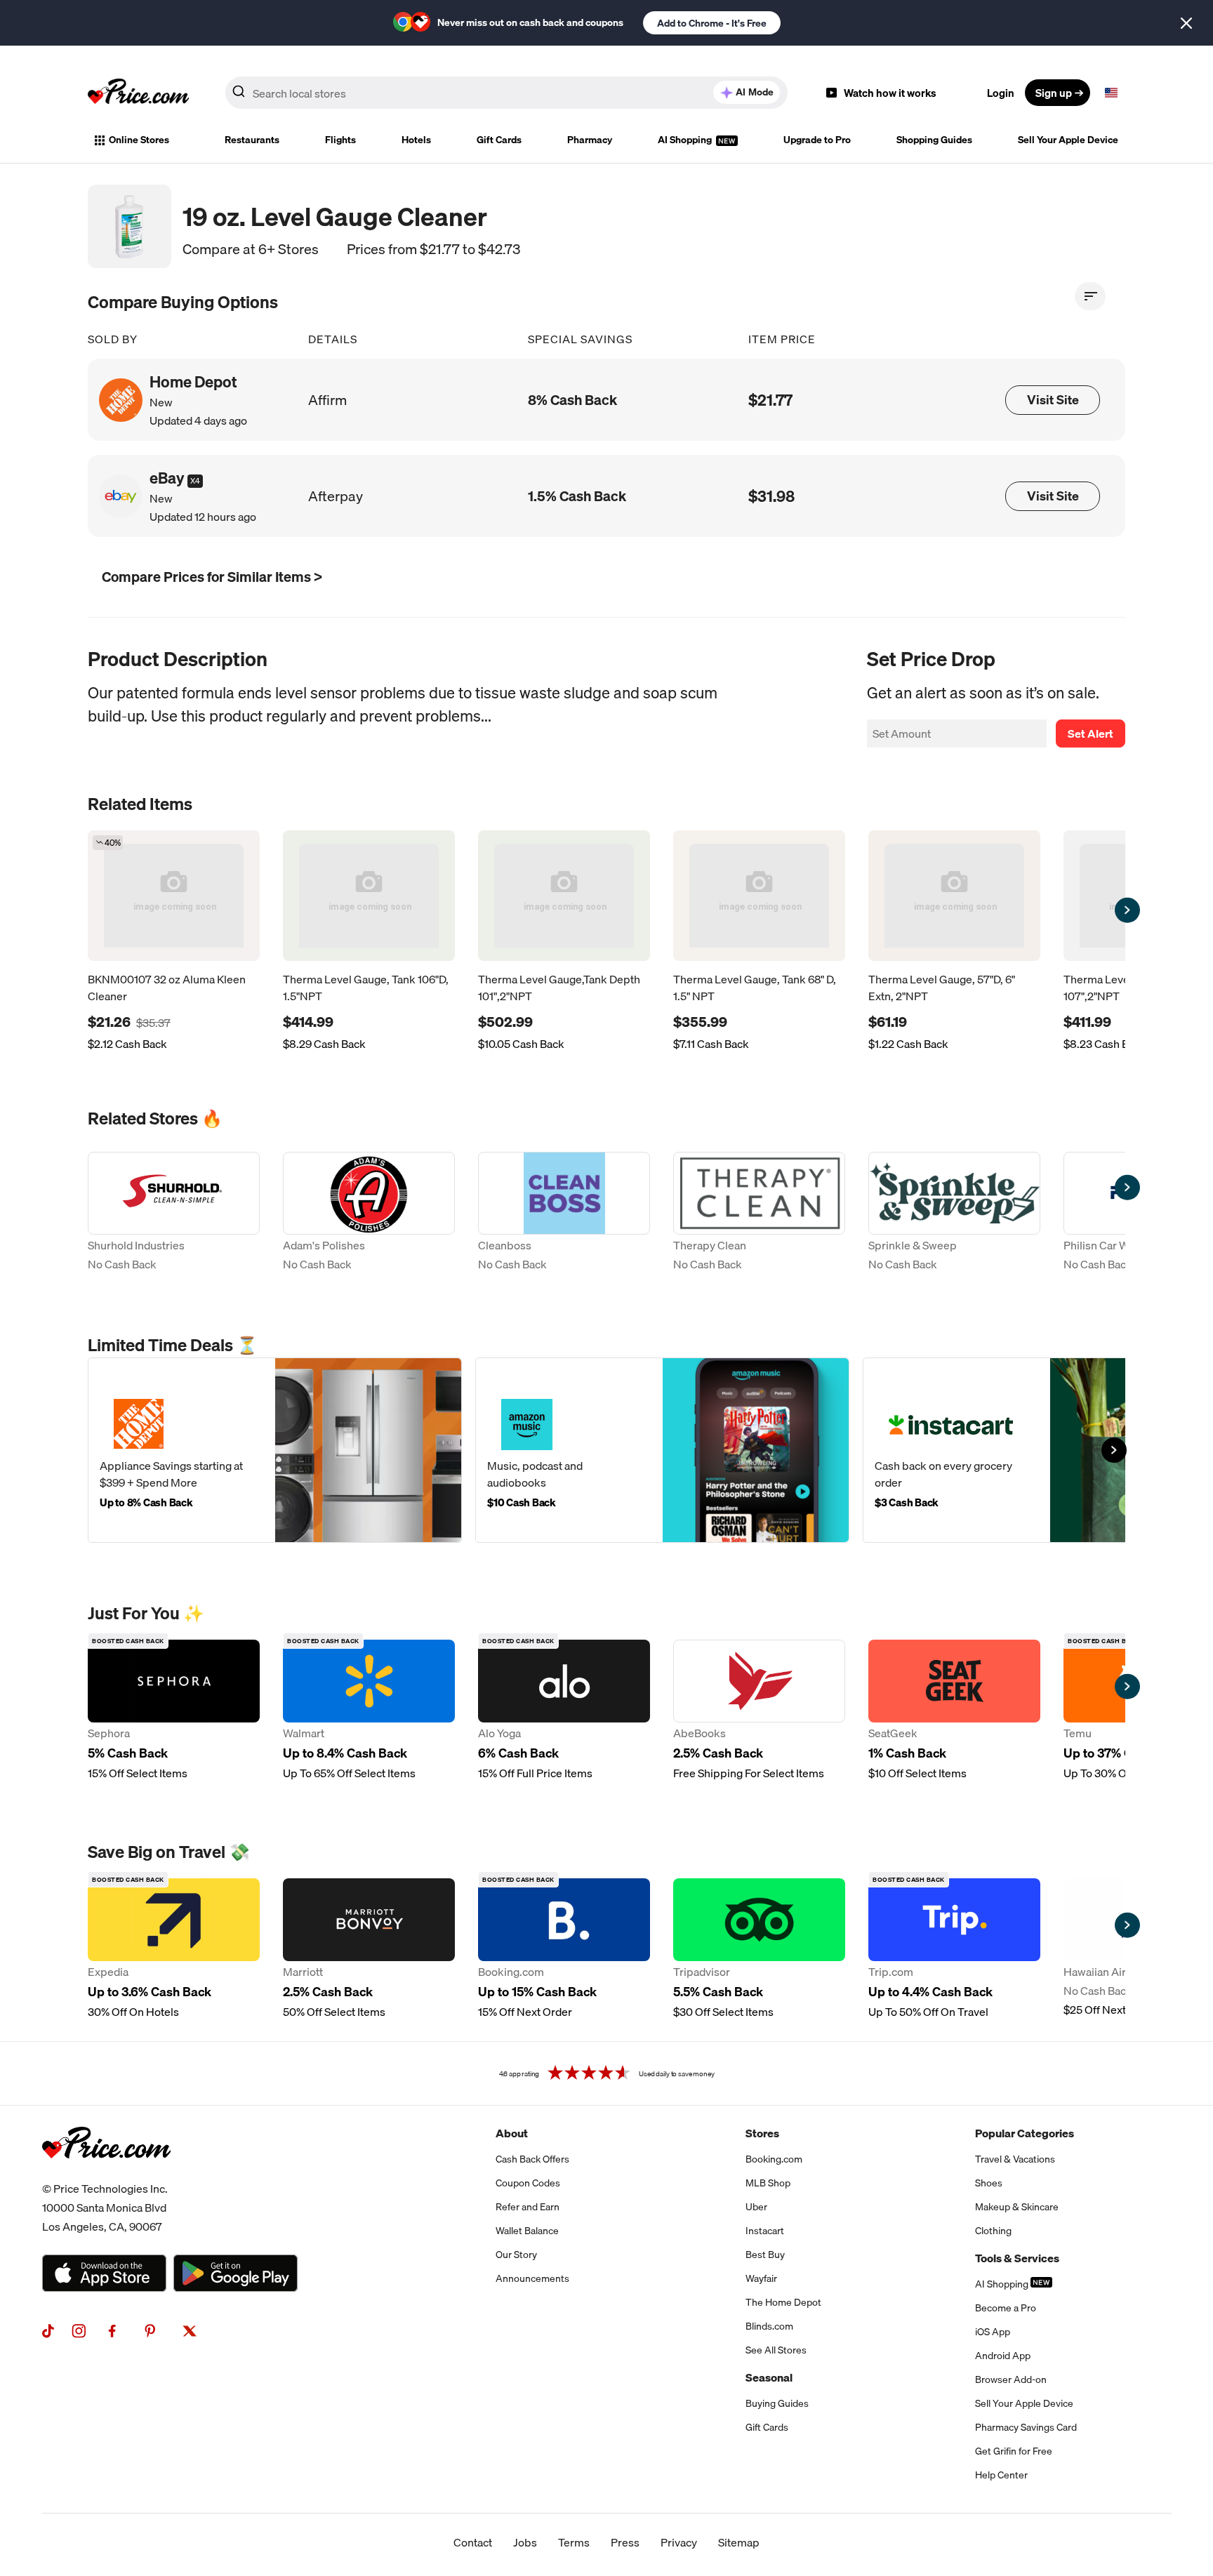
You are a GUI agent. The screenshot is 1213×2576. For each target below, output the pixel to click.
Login (1001, 93)
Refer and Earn (528, 2207)
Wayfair (761, 2278)
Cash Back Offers (532, 2159)
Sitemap (739, 2542)
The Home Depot (783, 2302)
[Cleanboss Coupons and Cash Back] (564, 1213)
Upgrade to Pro (817, 140)
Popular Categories (1025, 2133)
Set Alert (1091, 733)
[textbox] (1111, 93)
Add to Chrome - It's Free (712, 23)
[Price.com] (106, 2174)
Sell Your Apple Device (1068, 140)
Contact (473, 2542)
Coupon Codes (528, 2183)
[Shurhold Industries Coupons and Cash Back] (174, 1213)
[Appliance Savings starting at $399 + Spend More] (275, 1450)
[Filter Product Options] (1090, 296)
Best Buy (765, 2255)
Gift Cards (499, 140)
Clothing (993, 2231)
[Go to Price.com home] (138, 93)
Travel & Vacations (1015, 2159)
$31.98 (771, 496)
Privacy (679, 2542)
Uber (756, 2207)
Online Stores (139, 140)
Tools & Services (1017, 2258)
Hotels (416, 140)
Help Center (1001, 2475)
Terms (574, 2542)
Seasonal (769, 2377)
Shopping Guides (934, 140)
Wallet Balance (527, 2231)
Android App (1003, 2356)
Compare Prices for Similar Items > (212, 577)
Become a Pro (1006, 2308)
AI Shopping (686, 140)
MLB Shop (768, 2183)
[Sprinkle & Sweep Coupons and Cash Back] (954, 1213)
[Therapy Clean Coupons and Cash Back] (759, 1213)
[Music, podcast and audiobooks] (662, 1450)
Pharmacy (590, 140)
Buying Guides (777, 2403)
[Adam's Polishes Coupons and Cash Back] (369, 1213)
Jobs (525, 2542)
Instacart (765, 2231)
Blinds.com (769, 2326)
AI (755, 92)
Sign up (1054, 93)
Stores (762, 2133)
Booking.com (774, 2159)
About (512, 2133)
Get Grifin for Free (1014, 2451)
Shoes (989, 2183)
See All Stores (776, 2350)
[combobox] (506, 93)
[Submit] (239, 95)
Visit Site (1053, 400)
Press (625, 2542)
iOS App (993, 2332)
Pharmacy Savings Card (1026, 2427)
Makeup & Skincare (1017, 2207)
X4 (195, 481)
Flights (340, 140)
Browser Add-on (1011, 2379)
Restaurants (252, 140)
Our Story (516, 2255)
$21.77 (770, 400)
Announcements (532, 2278)
